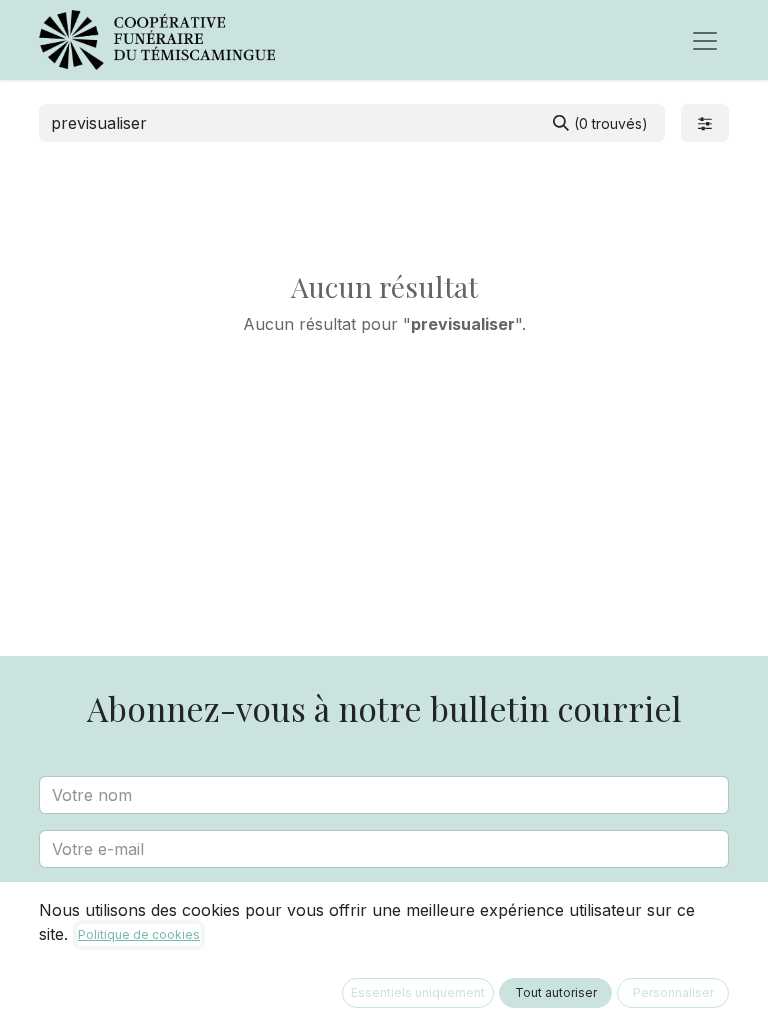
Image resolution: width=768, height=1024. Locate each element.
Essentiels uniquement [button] (418, 992)
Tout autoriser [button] (556, 992)
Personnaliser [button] (673, 992)
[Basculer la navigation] (705, 40)
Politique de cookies (139, 934)
